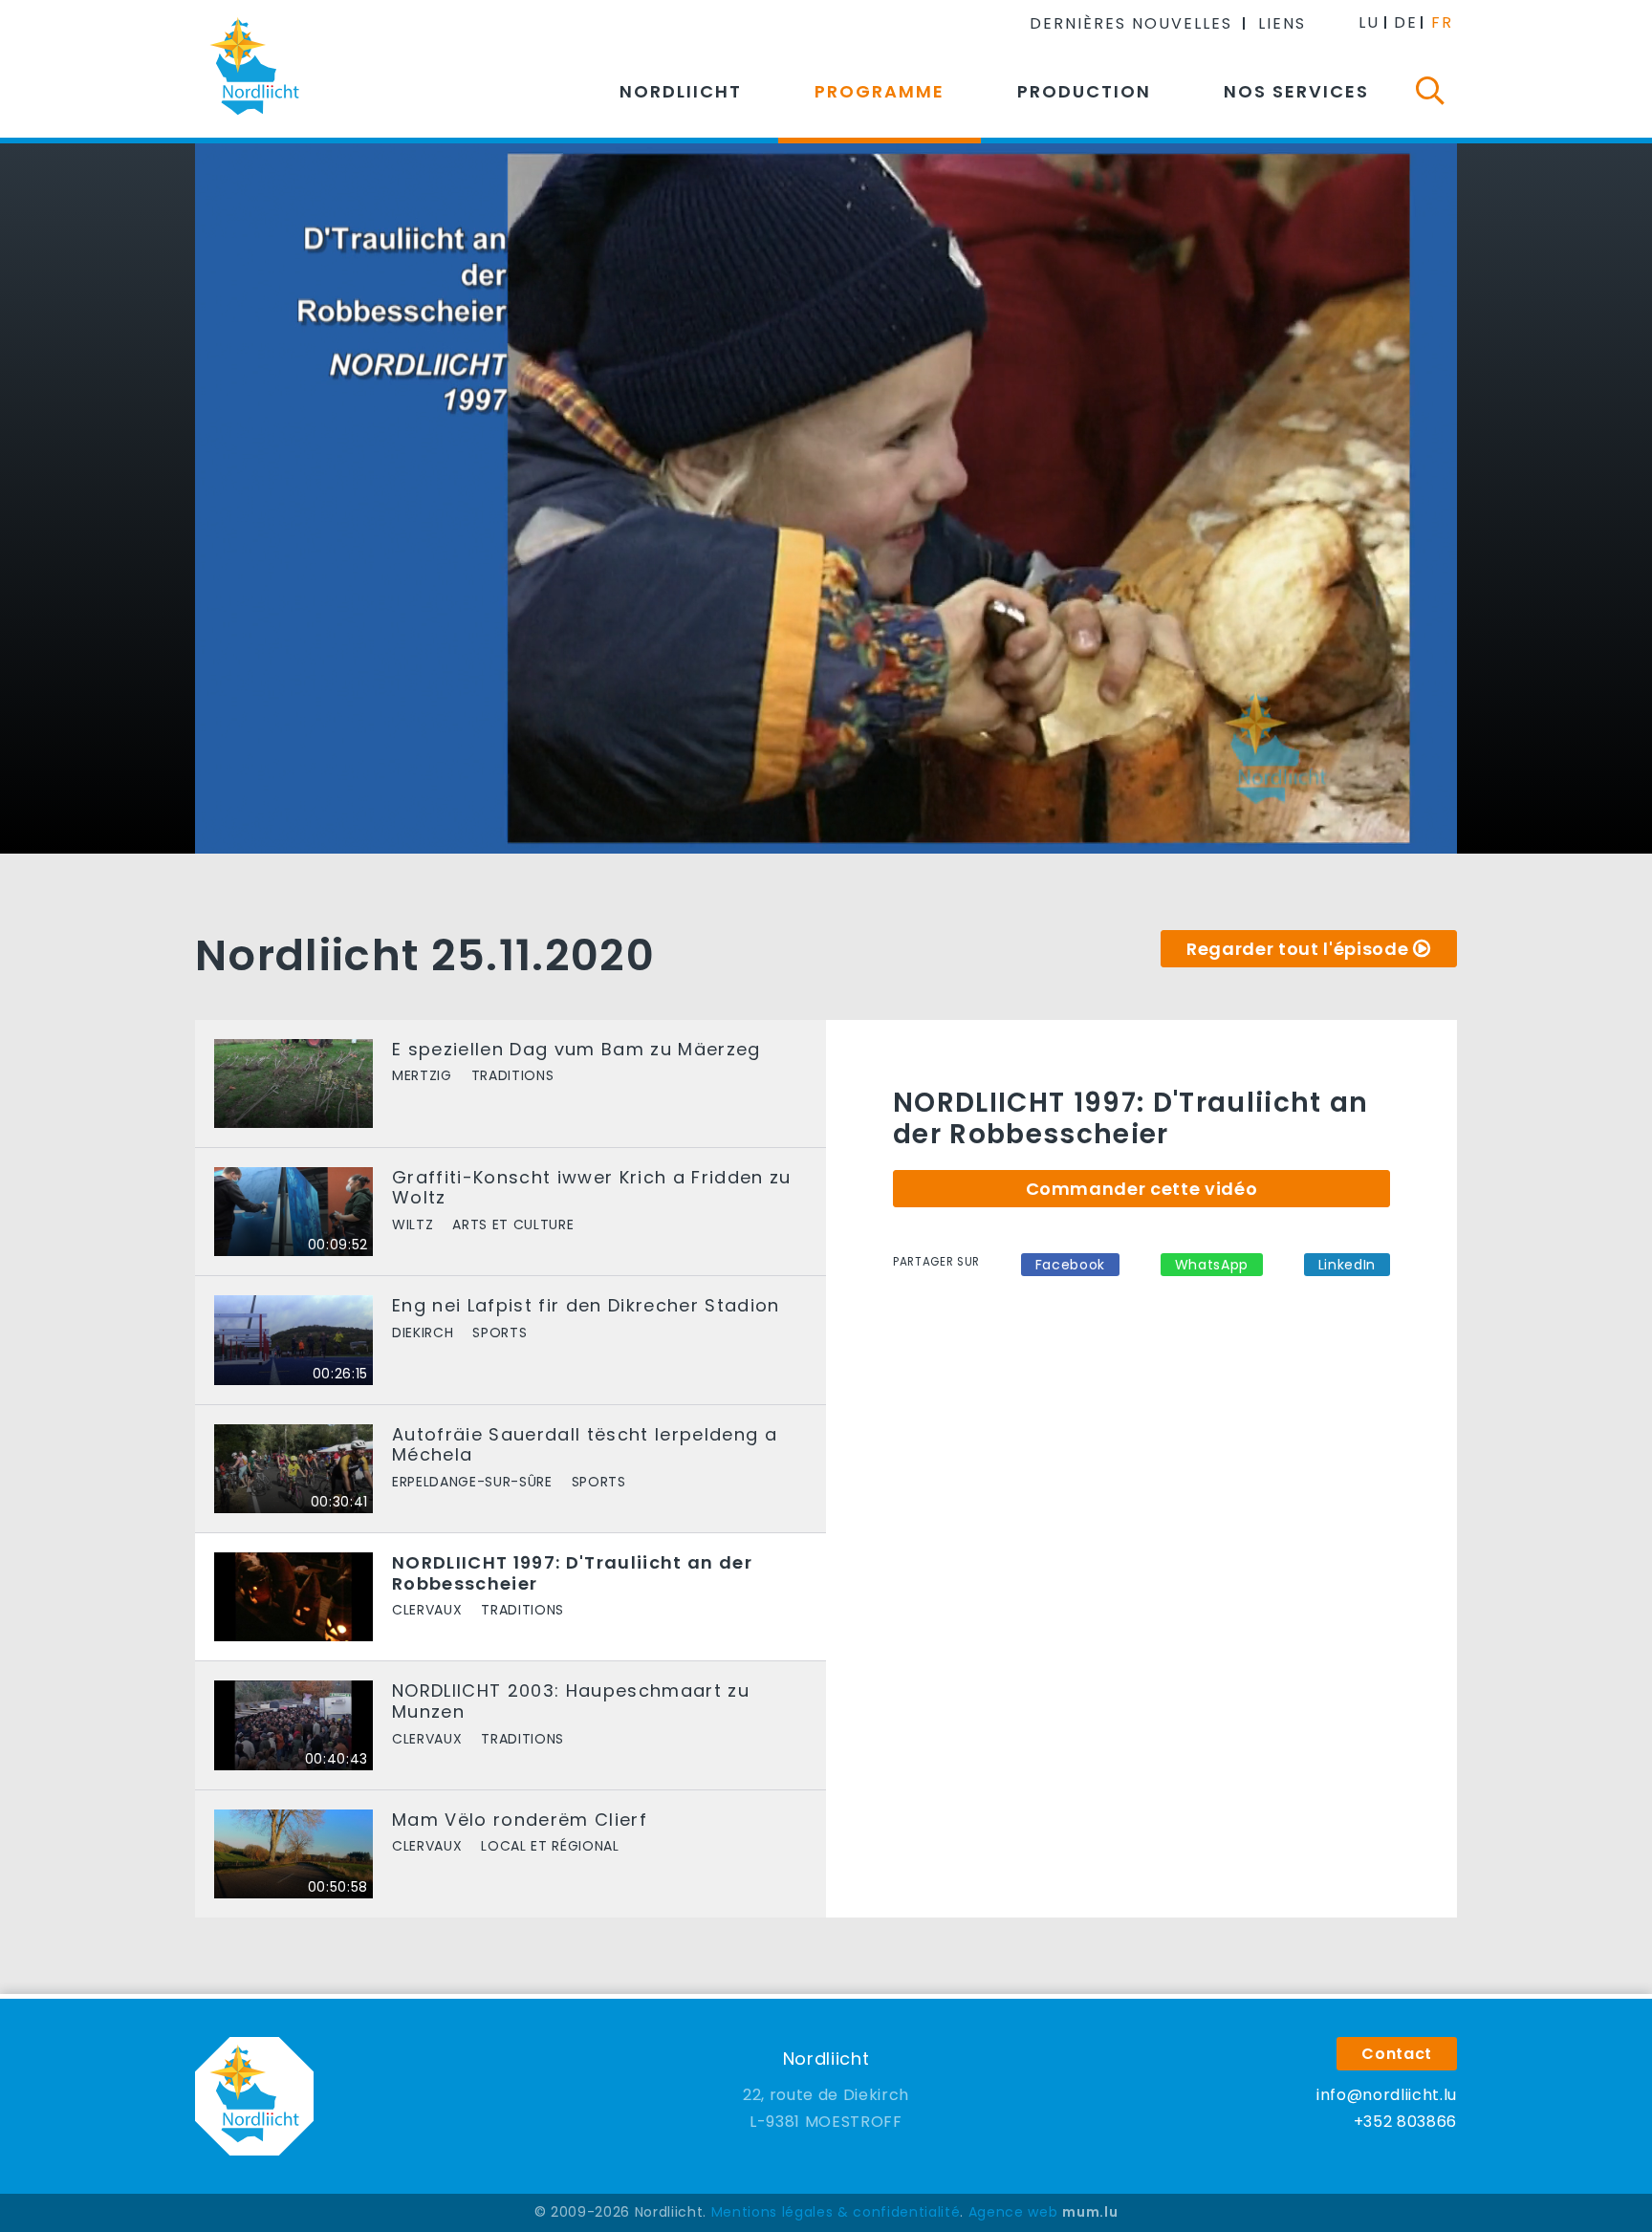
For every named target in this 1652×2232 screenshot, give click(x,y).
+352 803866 (1405, 2122)
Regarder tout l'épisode (1297, 949)
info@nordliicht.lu (1387, 2095)
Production (1084, 91)
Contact (1397, 2054)
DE (1406, 22)
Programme (880, 91)
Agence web (1013, 2212)
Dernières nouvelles (1131, 23)
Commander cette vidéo (1142, 1189)
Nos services (1296, 91)
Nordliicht (681, 91)
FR (1442, 22)
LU (1369, 22)
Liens (1282, 23)
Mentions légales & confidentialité (836, 2212)
